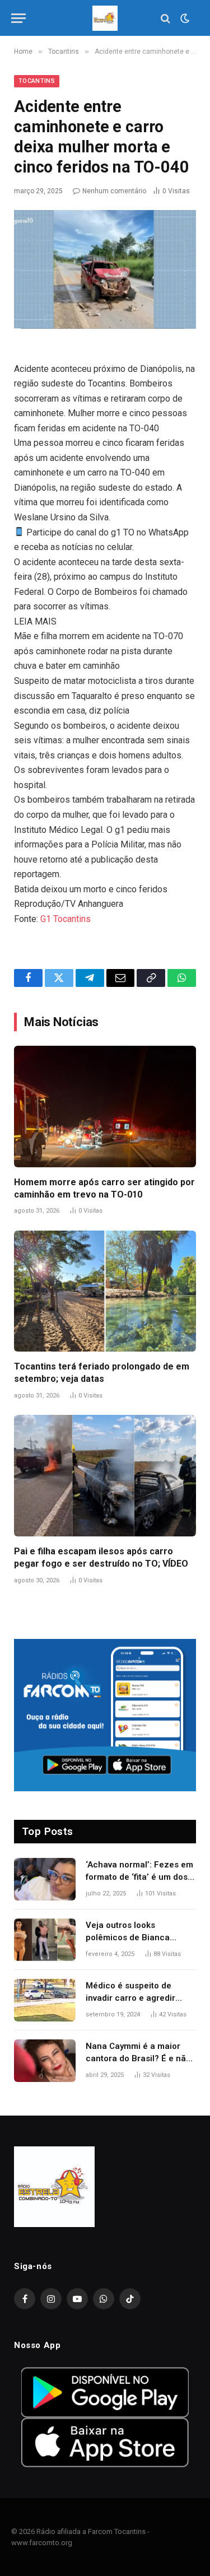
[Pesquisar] (165, 18)
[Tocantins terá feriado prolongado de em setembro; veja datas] (105, 1291)
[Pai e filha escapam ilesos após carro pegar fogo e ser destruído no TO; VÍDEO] (105, 1476)
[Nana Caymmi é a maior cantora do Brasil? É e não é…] (45, 2061)
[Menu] (18, 18)
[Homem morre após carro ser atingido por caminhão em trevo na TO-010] (105, 1107)
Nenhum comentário (114, 191)
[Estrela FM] (105, 18)
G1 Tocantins (66, 919)
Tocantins (37, 81)
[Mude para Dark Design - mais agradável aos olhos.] (184, 18)
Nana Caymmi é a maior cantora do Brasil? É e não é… (138, 2058)
